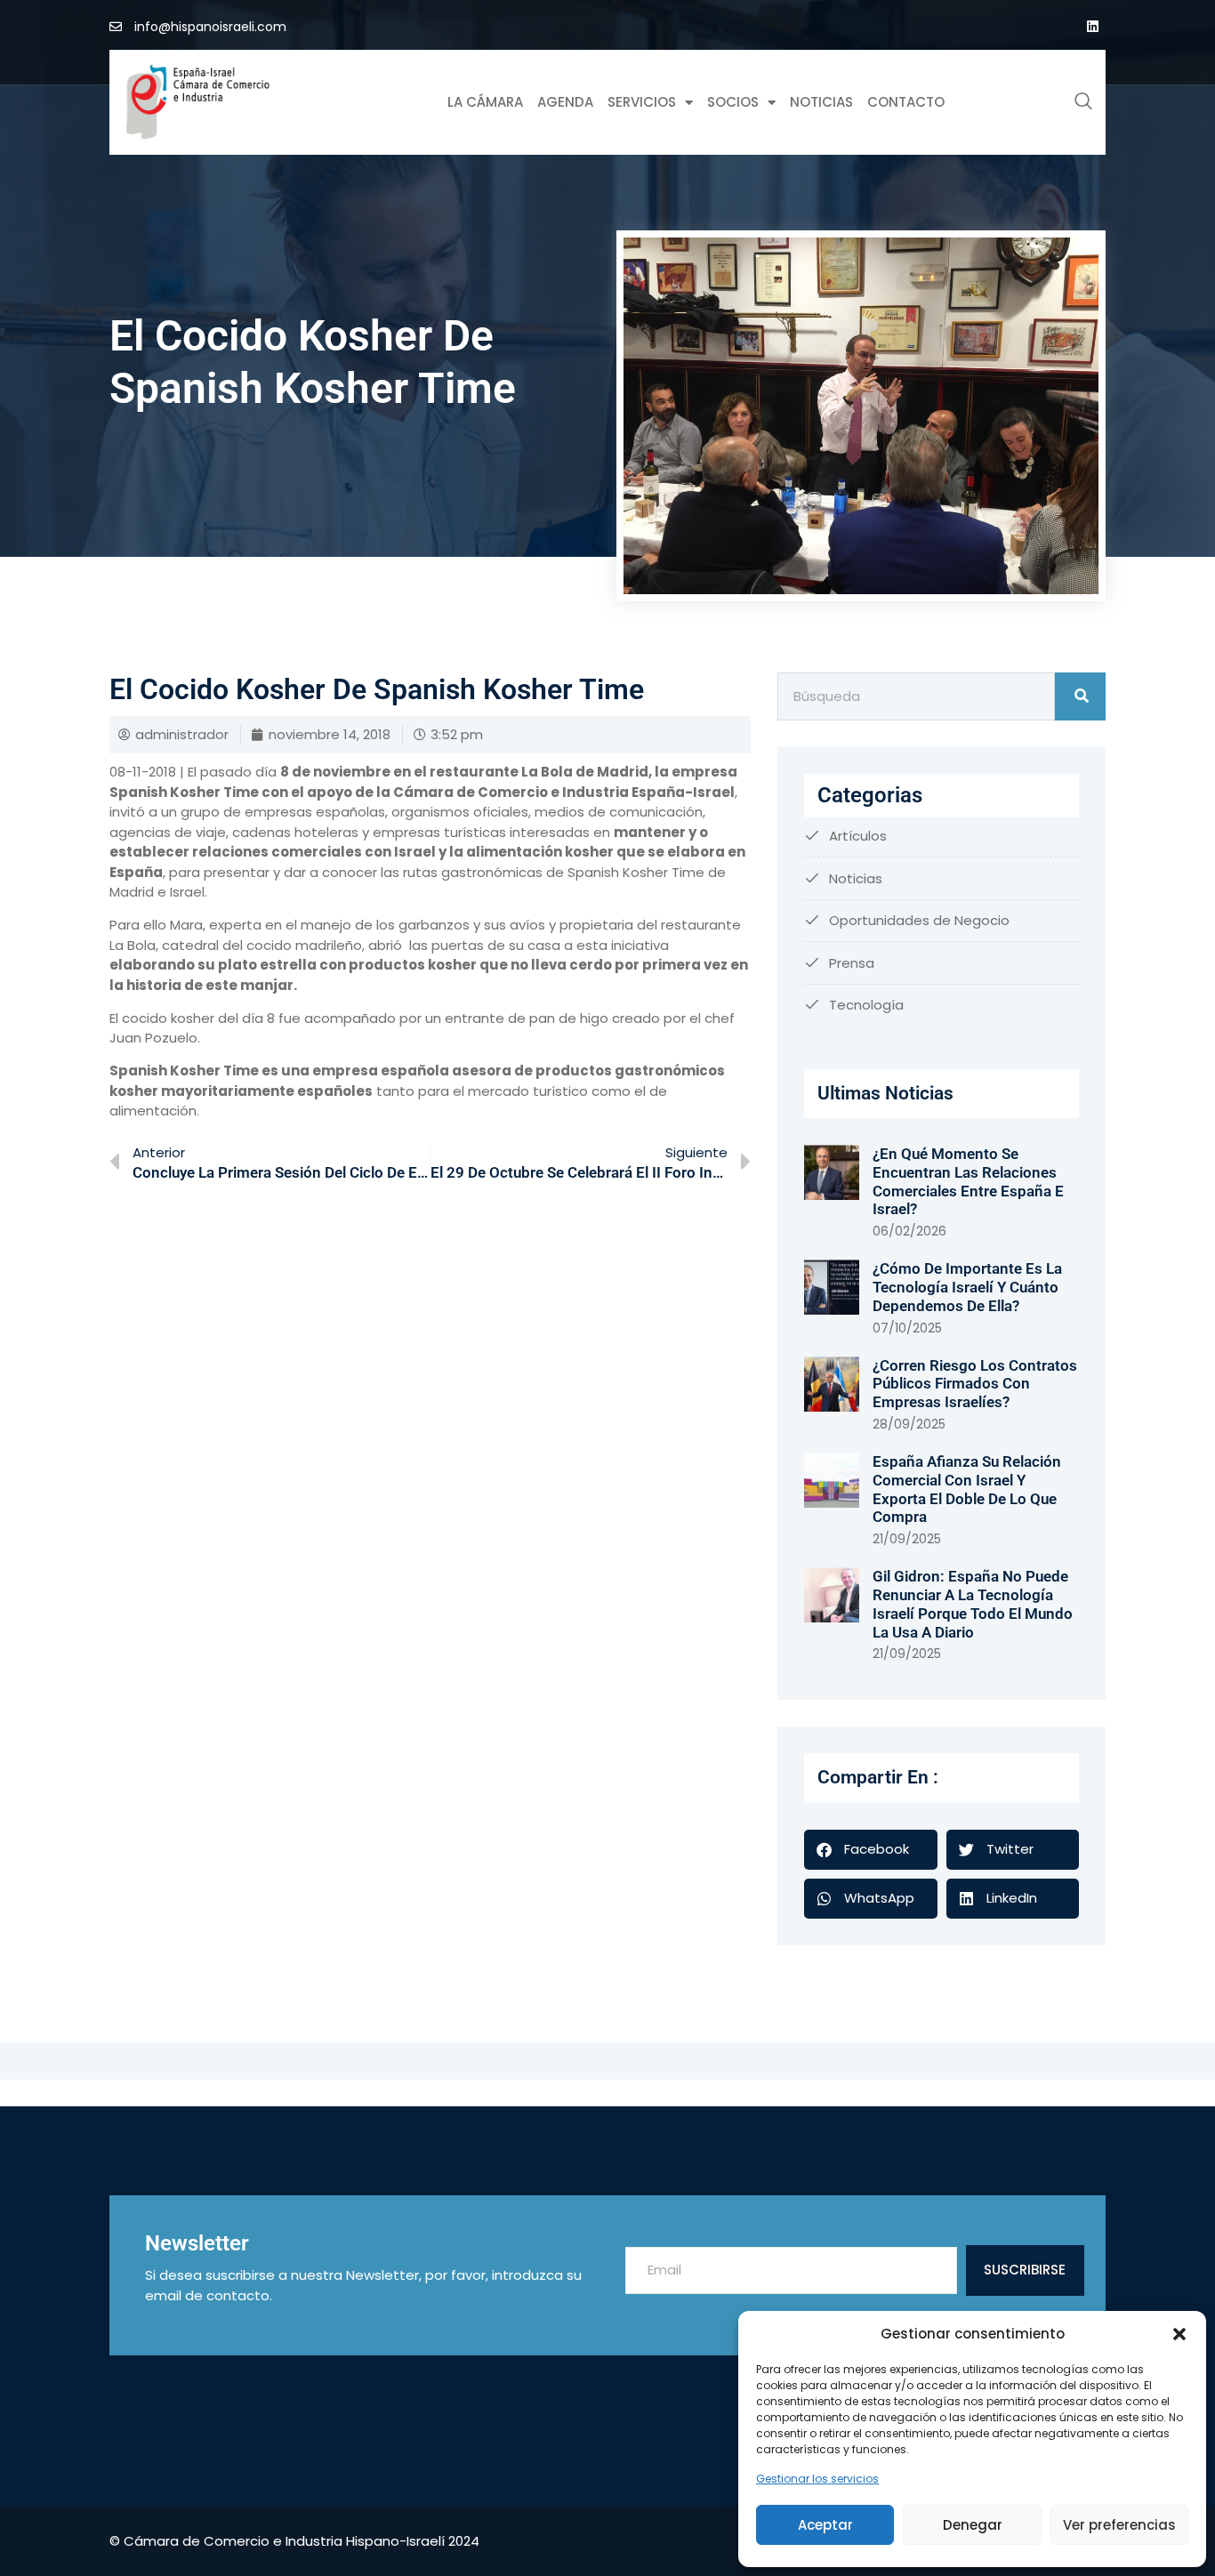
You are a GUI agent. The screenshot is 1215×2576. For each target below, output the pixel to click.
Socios (733, 102)
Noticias (821, 102)
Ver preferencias (1119, 2525)
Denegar (973, 2525)
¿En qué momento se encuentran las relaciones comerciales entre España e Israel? (968, 1181)
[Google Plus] (1092, 27)
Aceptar (825, 2525)
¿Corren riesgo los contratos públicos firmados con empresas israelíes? (975, 1384)
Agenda (565, 102)
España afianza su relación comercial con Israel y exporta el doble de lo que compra (967, 1489)
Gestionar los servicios (817, 2479)
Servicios (642, 102)
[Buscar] (1080, 696)
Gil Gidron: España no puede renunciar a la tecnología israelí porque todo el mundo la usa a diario (973, 1604)
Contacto (906, 102)
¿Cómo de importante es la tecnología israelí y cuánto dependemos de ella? (967, 1287)
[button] (1179, 2334)
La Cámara (485, 102)
